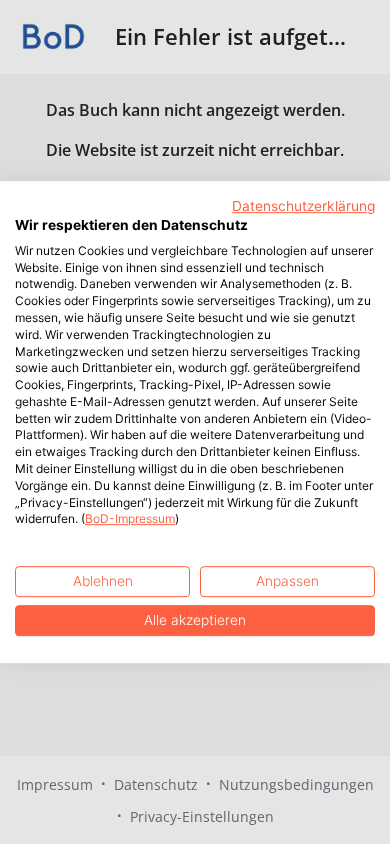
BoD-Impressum (130, 519)
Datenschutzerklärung (303, 206)
